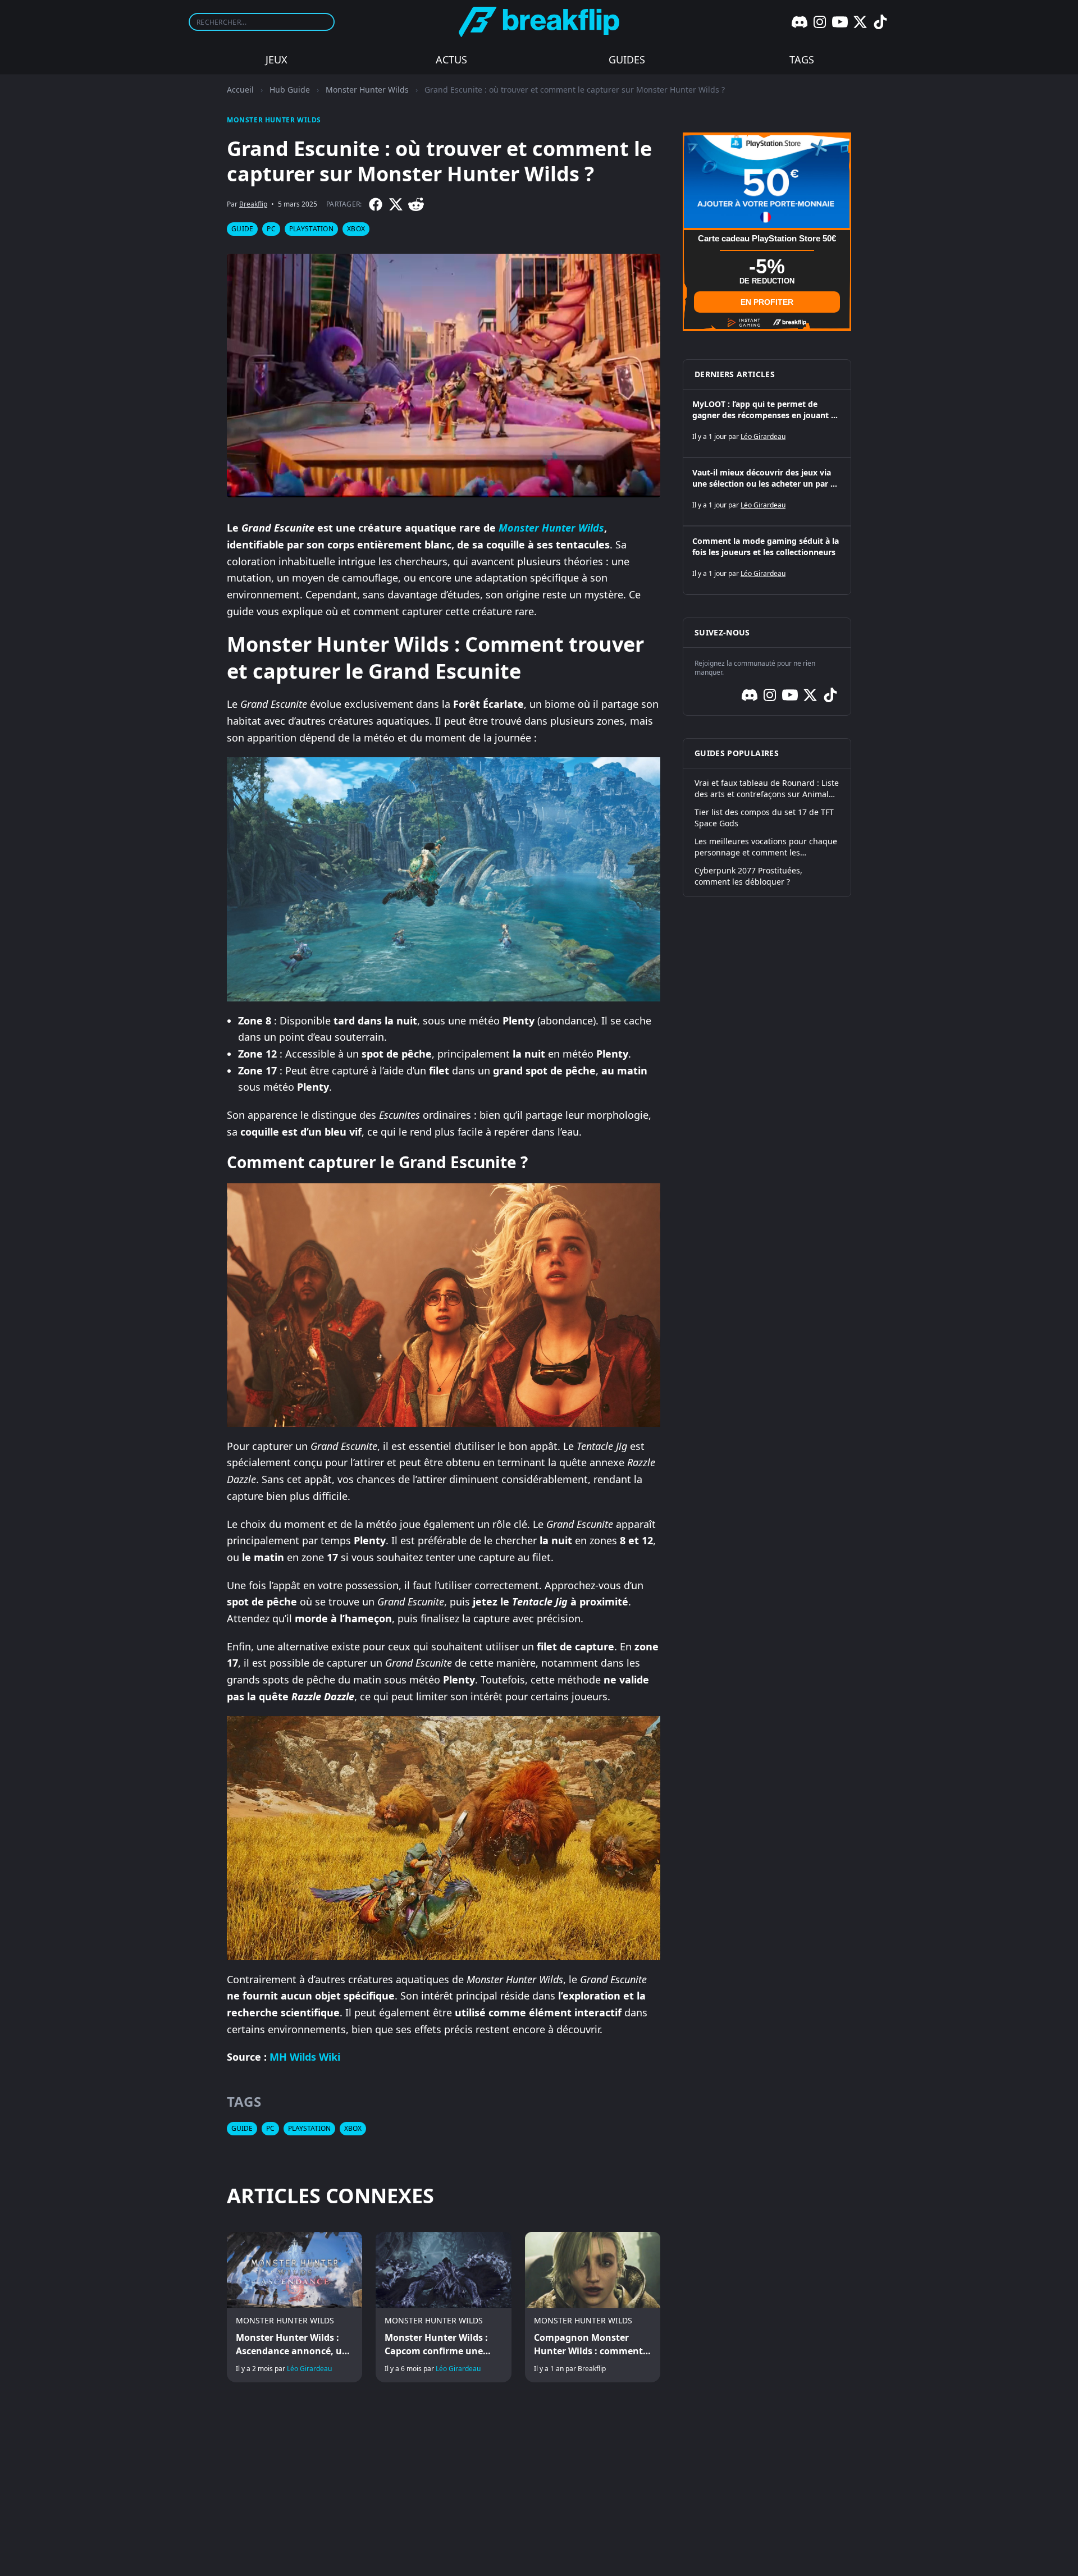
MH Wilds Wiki (305, 2057)
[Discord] (800, 22)
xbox (356, 229)
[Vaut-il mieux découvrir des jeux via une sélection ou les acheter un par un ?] (767, 492)
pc (271, 229)
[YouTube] (840, 22)
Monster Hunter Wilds (367, 90)
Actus (451, 60)
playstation (311, 229)
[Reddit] (416, 204)
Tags (802, 60)
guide (242, 229)
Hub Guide (290, 90)
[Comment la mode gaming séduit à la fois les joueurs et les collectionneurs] (767, 560)
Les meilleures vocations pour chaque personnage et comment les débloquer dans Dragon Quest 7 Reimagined (766, 847)
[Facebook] (376, 204)
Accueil (240, 90)
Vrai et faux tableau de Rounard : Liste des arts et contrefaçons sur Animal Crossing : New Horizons (767, 789)
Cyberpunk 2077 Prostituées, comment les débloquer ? (748, 876)
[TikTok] (880, 22)
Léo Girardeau (309, 2369)
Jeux (277, 60)
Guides (627, 60)
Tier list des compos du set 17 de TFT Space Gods (764, 818)
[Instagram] (820, 22)
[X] (860, 22)
